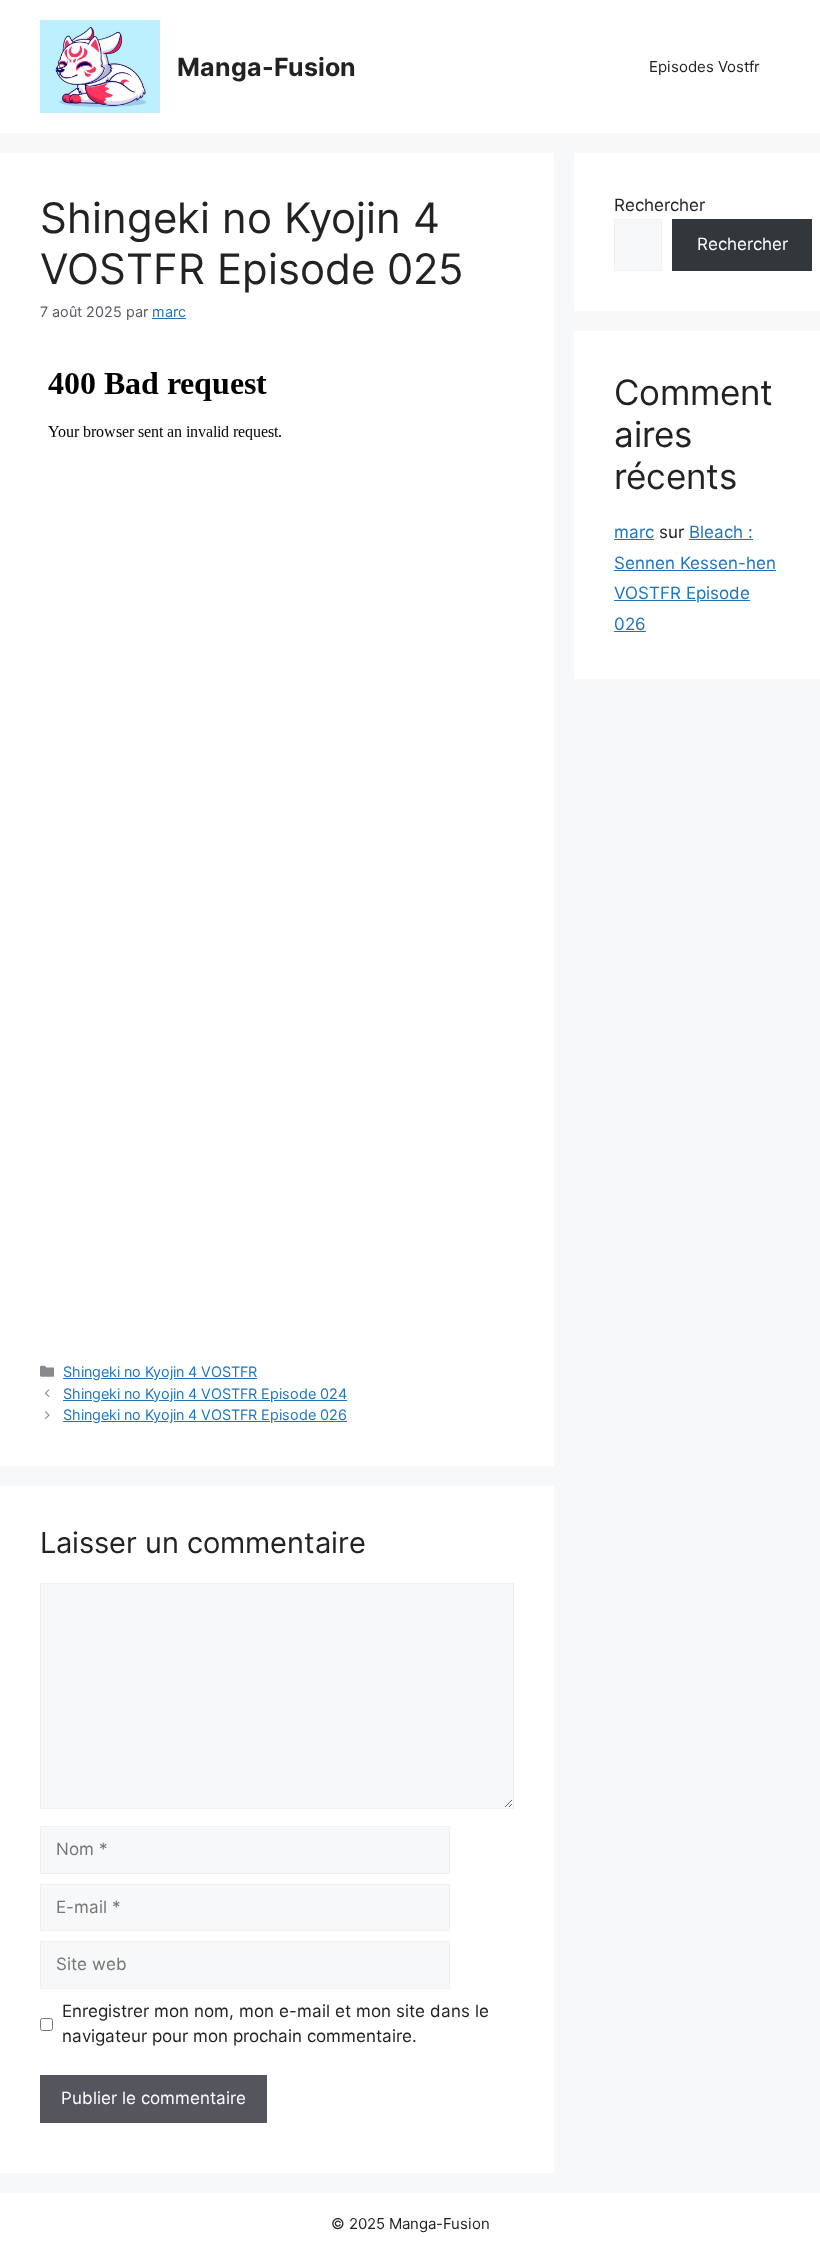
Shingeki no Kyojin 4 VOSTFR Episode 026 (205, 1414)
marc (634, 532)
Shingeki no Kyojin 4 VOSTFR (160, 1371)
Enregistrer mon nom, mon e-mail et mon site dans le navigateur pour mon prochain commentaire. (275, 2024)
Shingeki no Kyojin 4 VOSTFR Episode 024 (205, 1393)
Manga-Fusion (266, 67)
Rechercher (659, 205)
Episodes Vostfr (704, 66)
